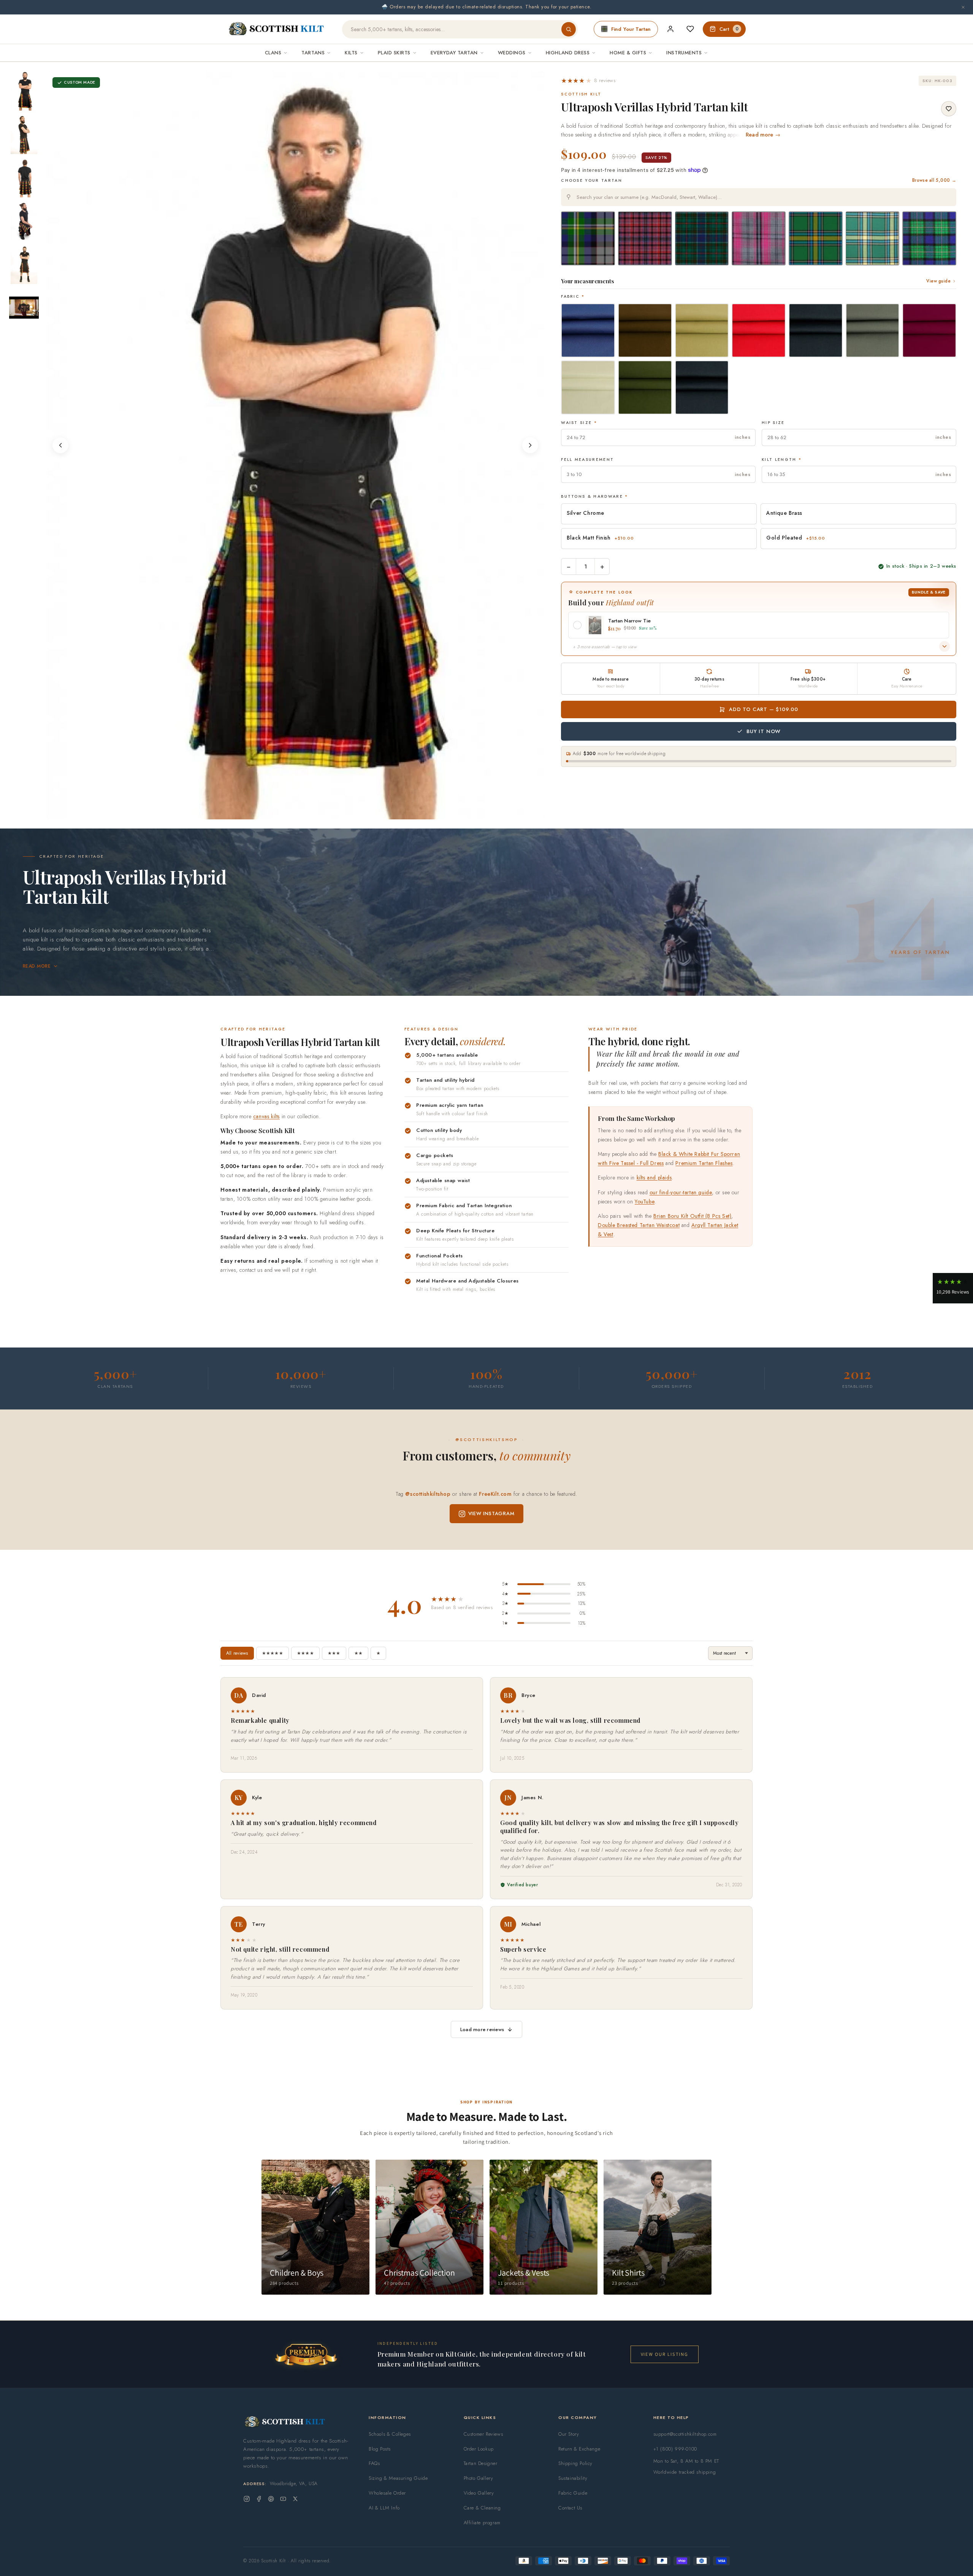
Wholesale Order (387, 2493)
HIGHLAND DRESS (568, 53)
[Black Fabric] (702, 387)
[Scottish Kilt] (277, 29)
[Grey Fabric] (873, 330)
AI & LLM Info (384, 2508)
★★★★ (305, 1653)
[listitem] (24, 91)
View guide (938, 281)
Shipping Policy (575, 2463)
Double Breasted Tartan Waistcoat (639, 1225)
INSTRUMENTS (684, 53)
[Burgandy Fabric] (929, 330)
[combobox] (759, 197)
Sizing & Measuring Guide (398, 2478)
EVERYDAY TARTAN (454, 53)
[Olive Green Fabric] (645, 387)
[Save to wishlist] (949, 109)
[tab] (283, 812)
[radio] (588, 238)
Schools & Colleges (390, 2434)
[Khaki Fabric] (702, 330)
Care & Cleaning (482, 2508)
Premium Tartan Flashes (704, 1163)
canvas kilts (266, 1116)
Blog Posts (380, 2449)
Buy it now (764, 731)
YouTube (645, 1201)
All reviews (237, 1653)
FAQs (374, 2463)
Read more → (763, 135)
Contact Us (570, 2508)
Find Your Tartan (631, 29)
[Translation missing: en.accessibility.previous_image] (60, 445)
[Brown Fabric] (645, 330)
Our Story (569, 2434)
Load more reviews (482, 2029)
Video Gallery (479, 2493)
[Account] (670, 29)
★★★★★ (273, 1653)
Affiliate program (482, 2523)
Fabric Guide (573, 2493)
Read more (37, 966)
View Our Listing (665, 2354)
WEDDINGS (512, 53)
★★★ (334, 1653)
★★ (358, 1653)
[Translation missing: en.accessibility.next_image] (530, 445)
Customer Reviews (483, 2434)
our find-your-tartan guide (681, 1192)
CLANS (273, 53)
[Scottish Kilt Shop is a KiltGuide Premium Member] (306, 2355)
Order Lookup (479, 2449)
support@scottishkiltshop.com (685, 2434)
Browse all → (934, 180)
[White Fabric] (588, 387)
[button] (588, 81)
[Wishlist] (690, 29)
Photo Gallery (479, 2478)
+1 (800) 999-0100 (675, 2449)
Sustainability (573, 2478)
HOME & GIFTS (628, 53)
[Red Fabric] (759, 330)
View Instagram (491, 1513)
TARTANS (313, 53)
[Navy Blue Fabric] (816, 330)
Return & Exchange (579, 2449)
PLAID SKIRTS (394, 53)
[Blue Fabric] (588, 330)
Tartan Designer (481, 2463)
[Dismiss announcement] (963, 7)
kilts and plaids (654, 1178)
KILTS (351, 53)
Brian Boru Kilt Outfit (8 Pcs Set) (692, 1216)
